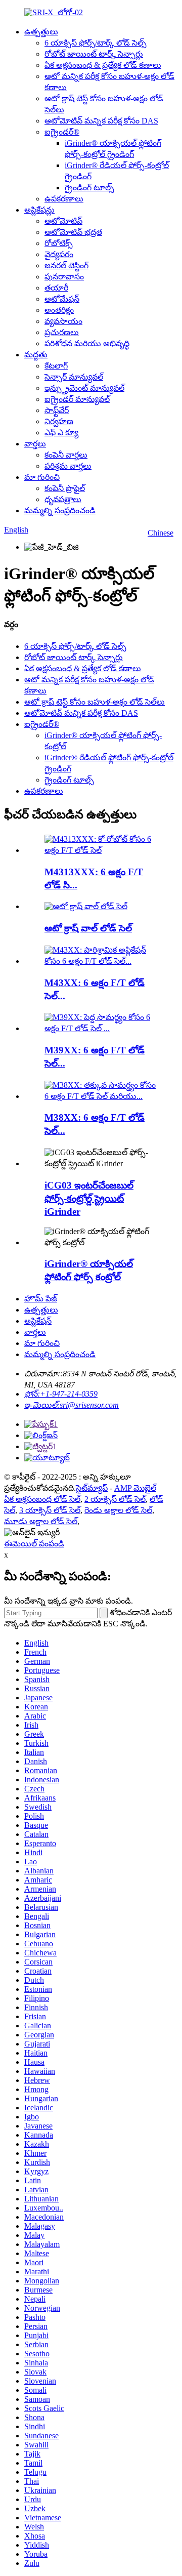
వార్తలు (35, 444)
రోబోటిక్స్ (59, 243)
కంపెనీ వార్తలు (66, 455)
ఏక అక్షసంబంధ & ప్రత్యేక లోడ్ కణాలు (103, 65)
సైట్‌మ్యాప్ (92, 1488)
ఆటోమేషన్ (62, 299)
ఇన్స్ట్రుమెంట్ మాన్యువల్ (84, 388)
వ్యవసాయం (63, 321)
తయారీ (56, 288)
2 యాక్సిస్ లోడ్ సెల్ (115, 1499)
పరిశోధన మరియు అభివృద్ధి (87, 343)
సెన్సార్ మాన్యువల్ (74, 377)
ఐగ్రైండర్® (62, 132)
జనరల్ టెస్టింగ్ (66, 265)
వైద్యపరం (59, 254)
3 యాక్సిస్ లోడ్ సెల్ (50, 1510)
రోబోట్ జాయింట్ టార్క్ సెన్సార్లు (94, 54)
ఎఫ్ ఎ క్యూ (61, 433)
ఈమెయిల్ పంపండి (34, 1544)
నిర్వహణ (59, 421)
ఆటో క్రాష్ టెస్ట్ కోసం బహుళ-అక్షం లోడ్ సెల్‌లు (95, 702)
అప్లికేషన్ (38, 1321)
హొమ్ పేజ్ (41, 1299)
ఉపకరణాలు (64, 199)
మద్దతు (36, 355)
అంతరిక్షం (59, 310)
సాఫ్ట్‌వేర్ (57, 410)
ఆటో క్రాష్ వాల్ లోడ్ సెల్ (88, 928)
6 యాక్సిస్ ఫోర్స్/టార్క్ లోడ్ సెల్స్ (96, 43)
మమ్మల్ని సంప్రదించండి (60, 510)
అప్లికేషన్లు (39, 210)
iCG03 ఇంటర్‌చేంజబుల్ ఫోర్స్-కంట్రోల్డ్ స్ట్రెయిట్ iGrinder (89, 1198)
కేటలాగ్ (56, 366)
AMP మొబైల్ (135, 1488)
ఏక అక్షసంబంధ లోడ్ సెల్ (42, 1499)
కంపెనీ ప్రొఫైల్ (65, 488)
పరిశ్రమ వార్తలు (68, 466)
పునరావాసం (64, 277)
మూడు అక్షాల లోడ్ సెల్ (41, 1521)
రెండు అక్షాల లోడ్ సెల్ (118, 1510)
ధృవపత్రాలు (63, 499)
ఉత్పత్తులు (41, 32)
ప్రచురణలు (62, 332)
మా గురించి (42, 477)
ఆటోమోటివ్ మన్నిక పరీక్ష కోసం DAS (101, 121)
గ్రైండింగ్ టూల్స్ (89, 188)
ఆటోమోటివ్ (63, 221)
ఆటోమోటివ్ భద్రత (73, 232)
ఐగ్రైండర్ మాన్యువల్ (77, 399)
